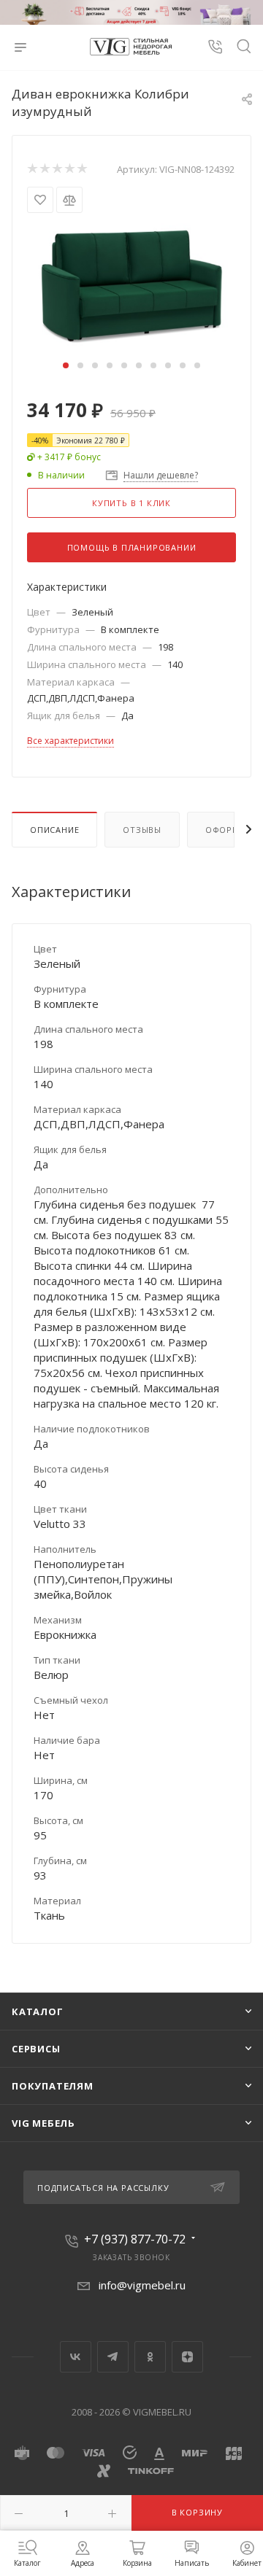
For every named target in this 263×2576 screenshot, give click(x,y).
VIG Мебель (43, 2123)
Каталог (38, 2011)
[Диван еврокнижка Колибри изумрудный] (131, 284)
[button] (66, 365)
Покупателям (53, 2086)
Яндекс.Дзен (187, 2357)
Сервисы (36, 2049)
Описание (54, 830)
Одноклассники (150, 2357)
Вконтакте (76, 2357)
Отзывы (142, 830)
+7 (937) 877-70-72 (135, 2239)
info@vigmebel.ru (142, 2285)
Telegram (113, 2357)
